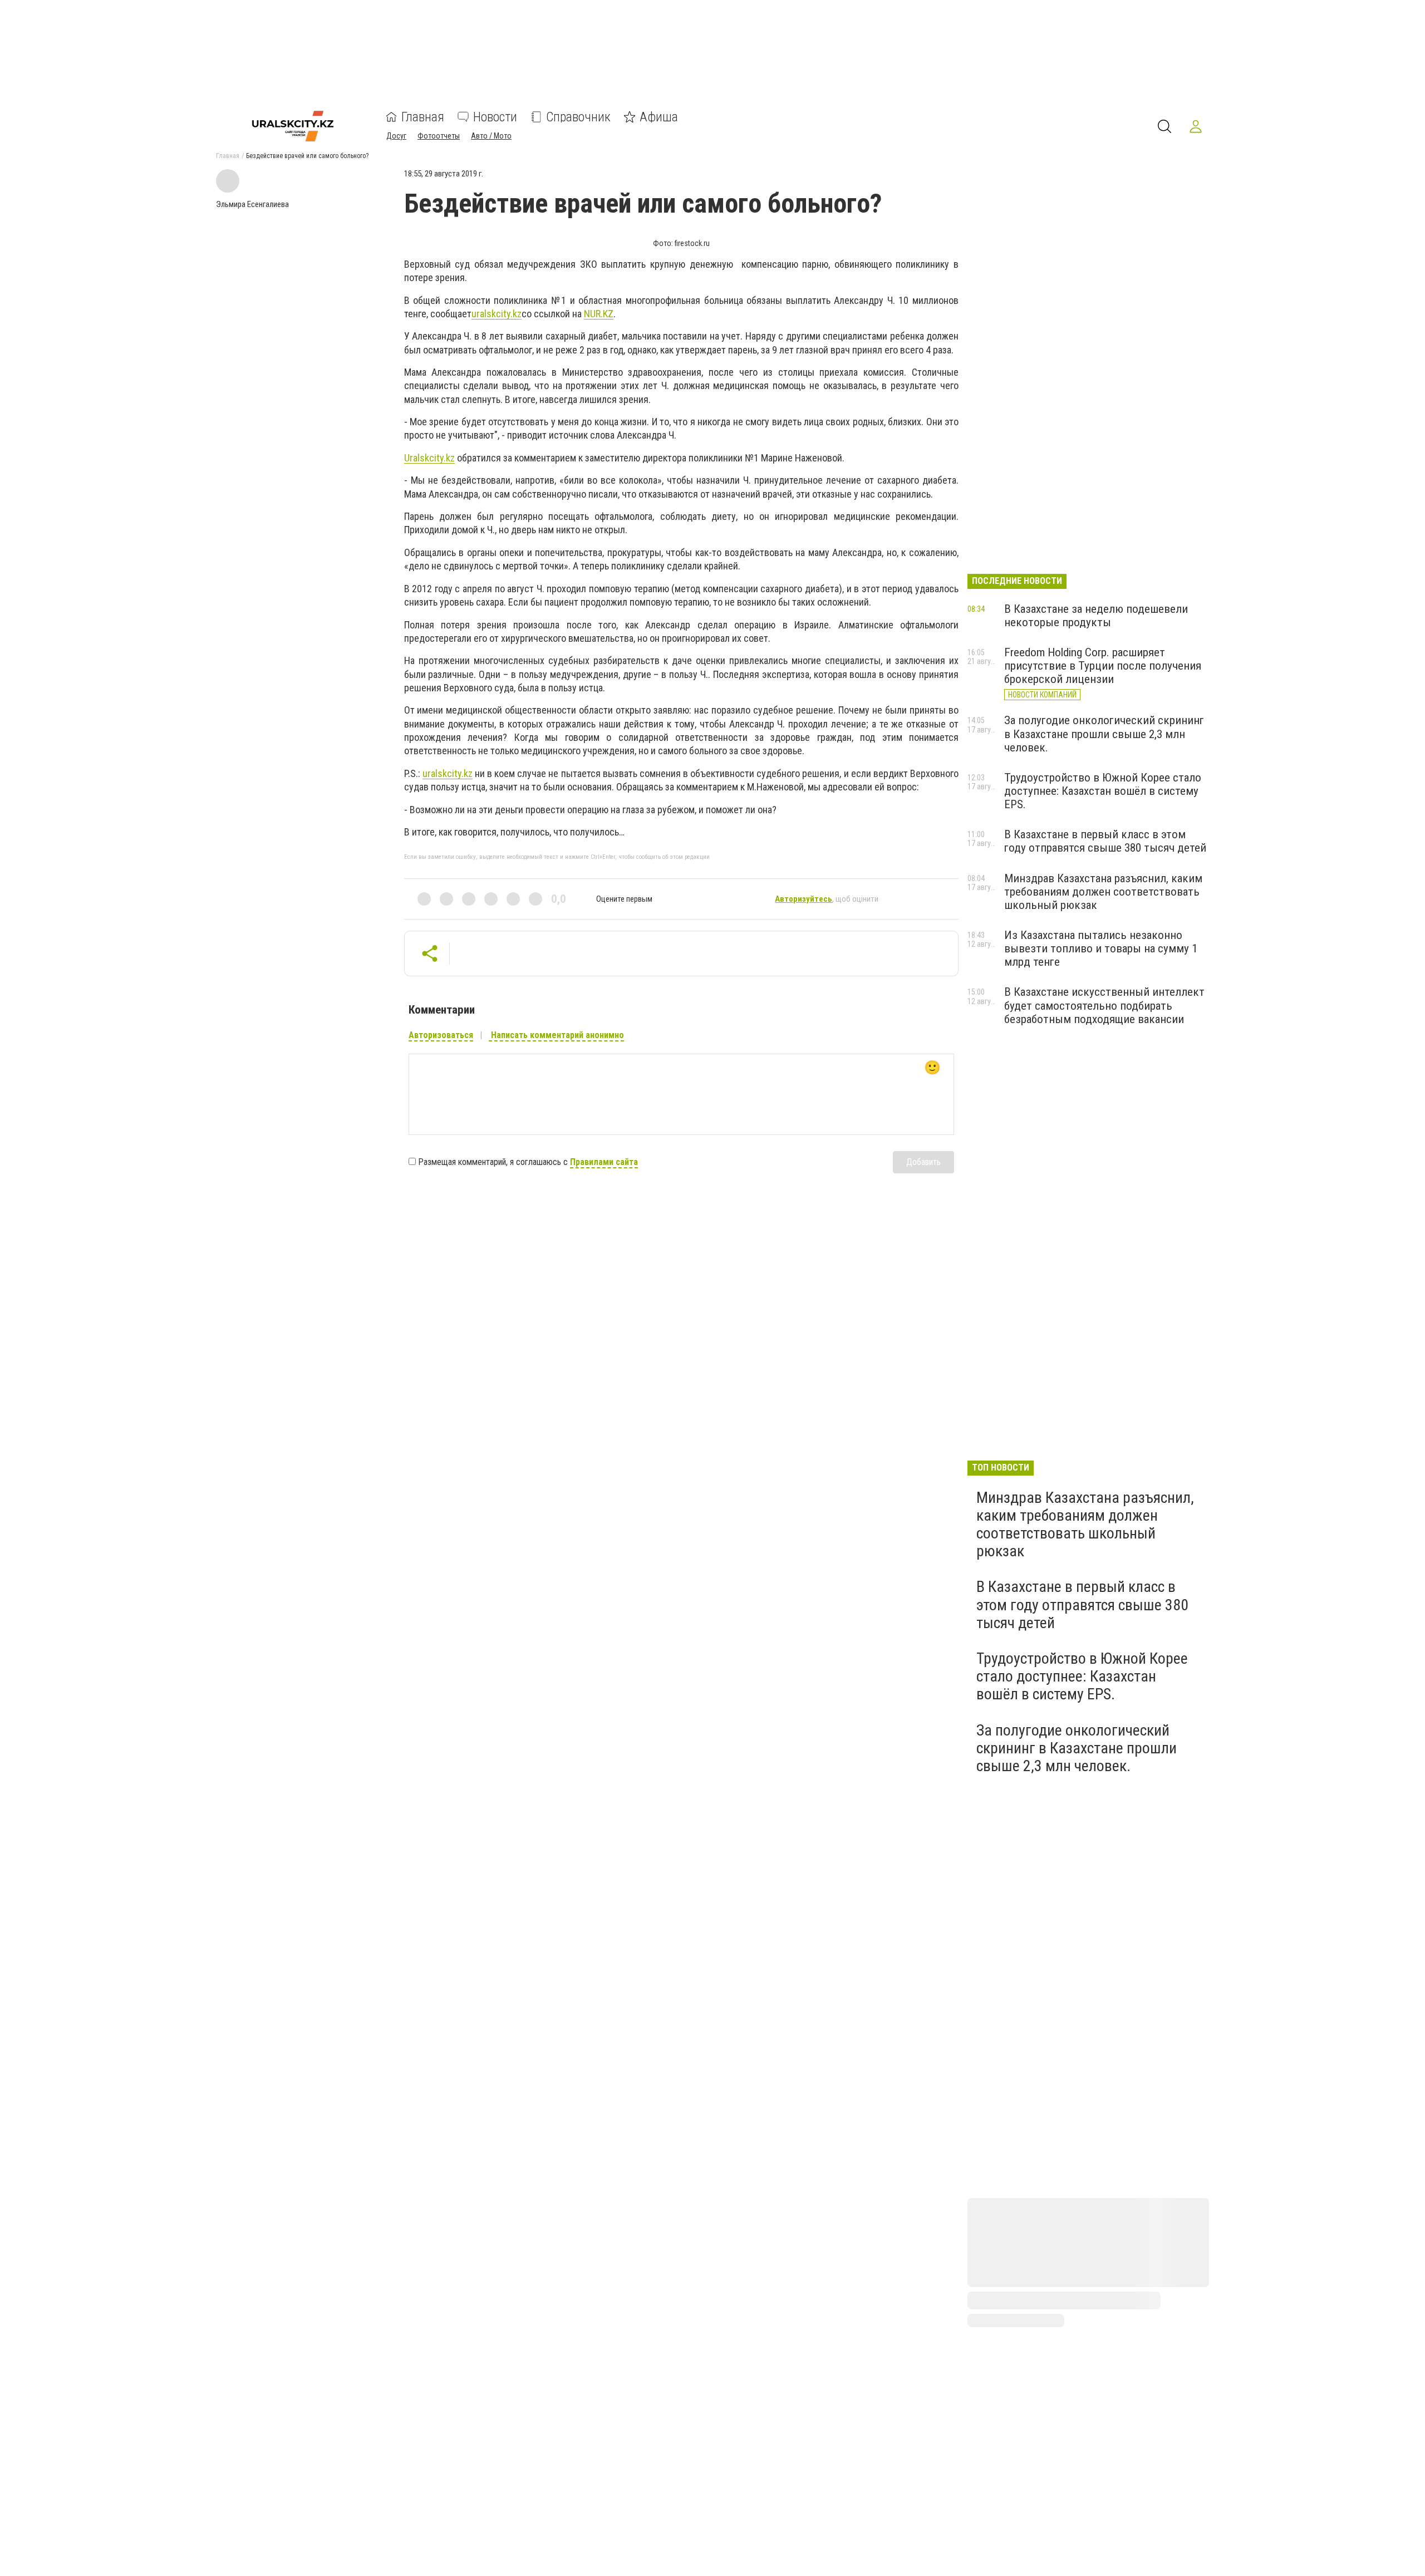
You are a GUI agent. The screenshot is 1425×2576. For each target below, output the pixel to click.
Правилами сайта (604, 1162)
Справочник (578, 117)
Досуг (396, 136)
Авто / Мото (491, 136)
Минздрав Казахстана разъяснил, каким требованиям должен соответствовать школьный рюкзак (1103, 892)
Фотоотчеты (439, 136)
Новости (495, 117)
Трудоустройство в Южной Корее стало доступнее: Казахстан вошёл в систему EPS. (1103, 791)
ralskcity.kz (429, 458)
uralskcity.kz (497, 314)
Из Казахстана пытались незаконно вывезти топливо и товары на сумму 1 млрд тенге (1101, 948)
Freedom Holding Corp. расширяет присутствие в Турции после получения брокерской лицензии (1103, 666)
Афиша (659, 117)
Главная (423, 117)
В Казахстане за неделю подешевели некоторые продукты (1096, 616)
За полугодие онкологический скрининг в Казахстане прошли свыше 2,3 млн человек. (1104, 734)
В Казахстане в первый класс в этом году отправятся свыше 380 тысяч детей (1105, 841)
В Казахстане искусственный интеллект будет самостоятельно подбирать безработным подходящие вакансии (1104, 1005)
